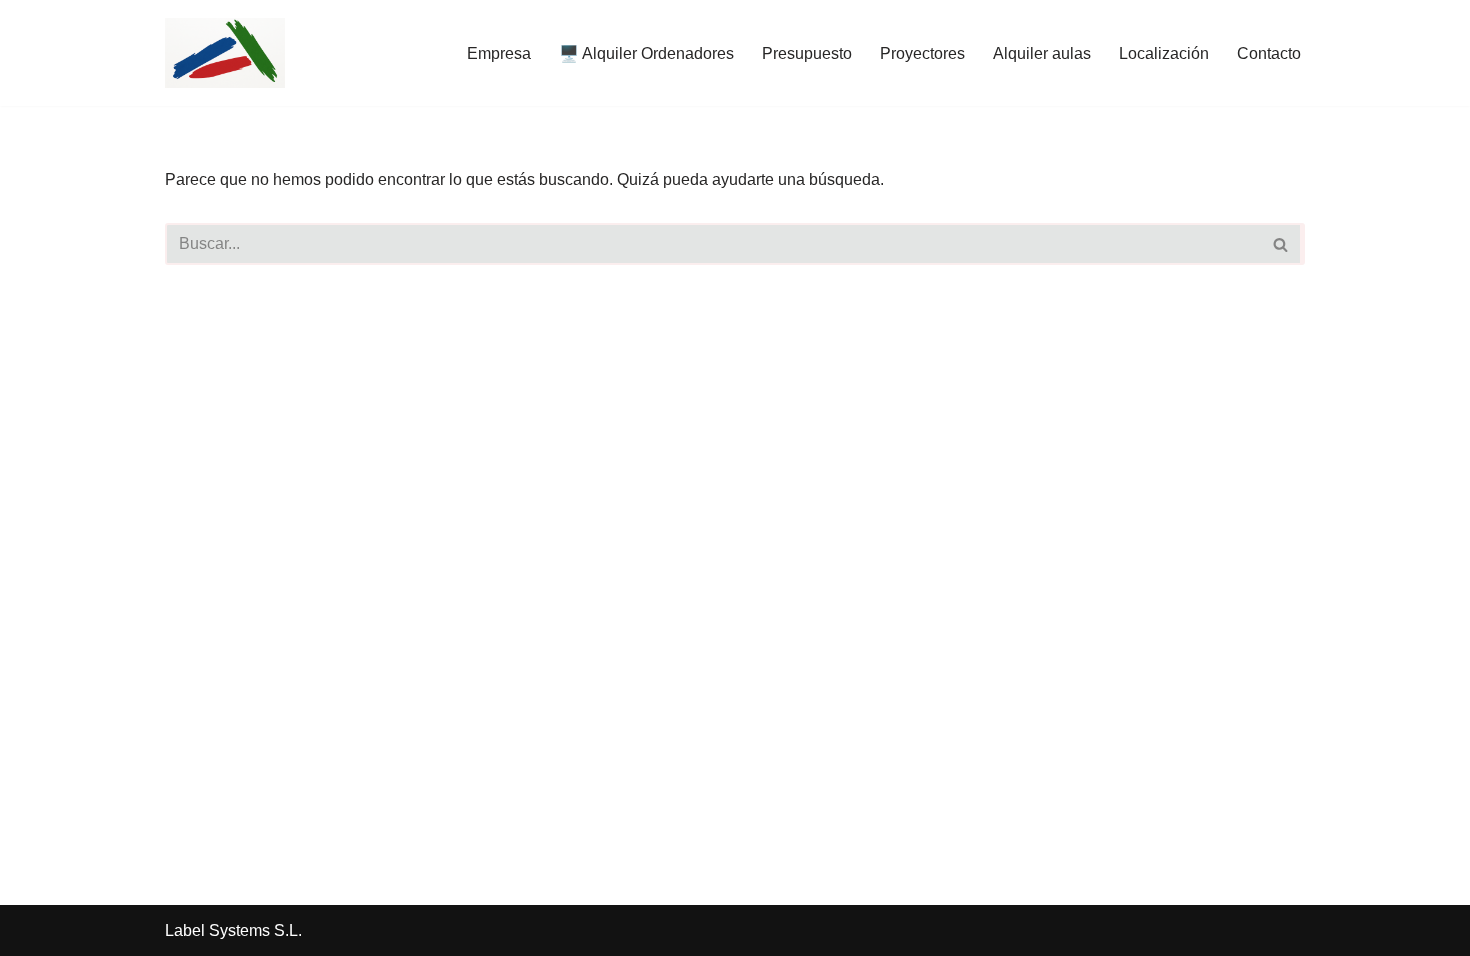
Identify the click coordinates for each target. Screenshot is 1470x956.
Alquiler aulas (1042, 53)
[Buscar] (1282, 244)
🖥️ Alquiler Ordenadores (646, 53)
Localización (1164, 53)
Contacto (1269, 53)
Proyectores (922, 53)
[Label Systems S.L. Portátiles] (225, 53)
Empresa (499, 53)
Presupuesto (807, 53)
